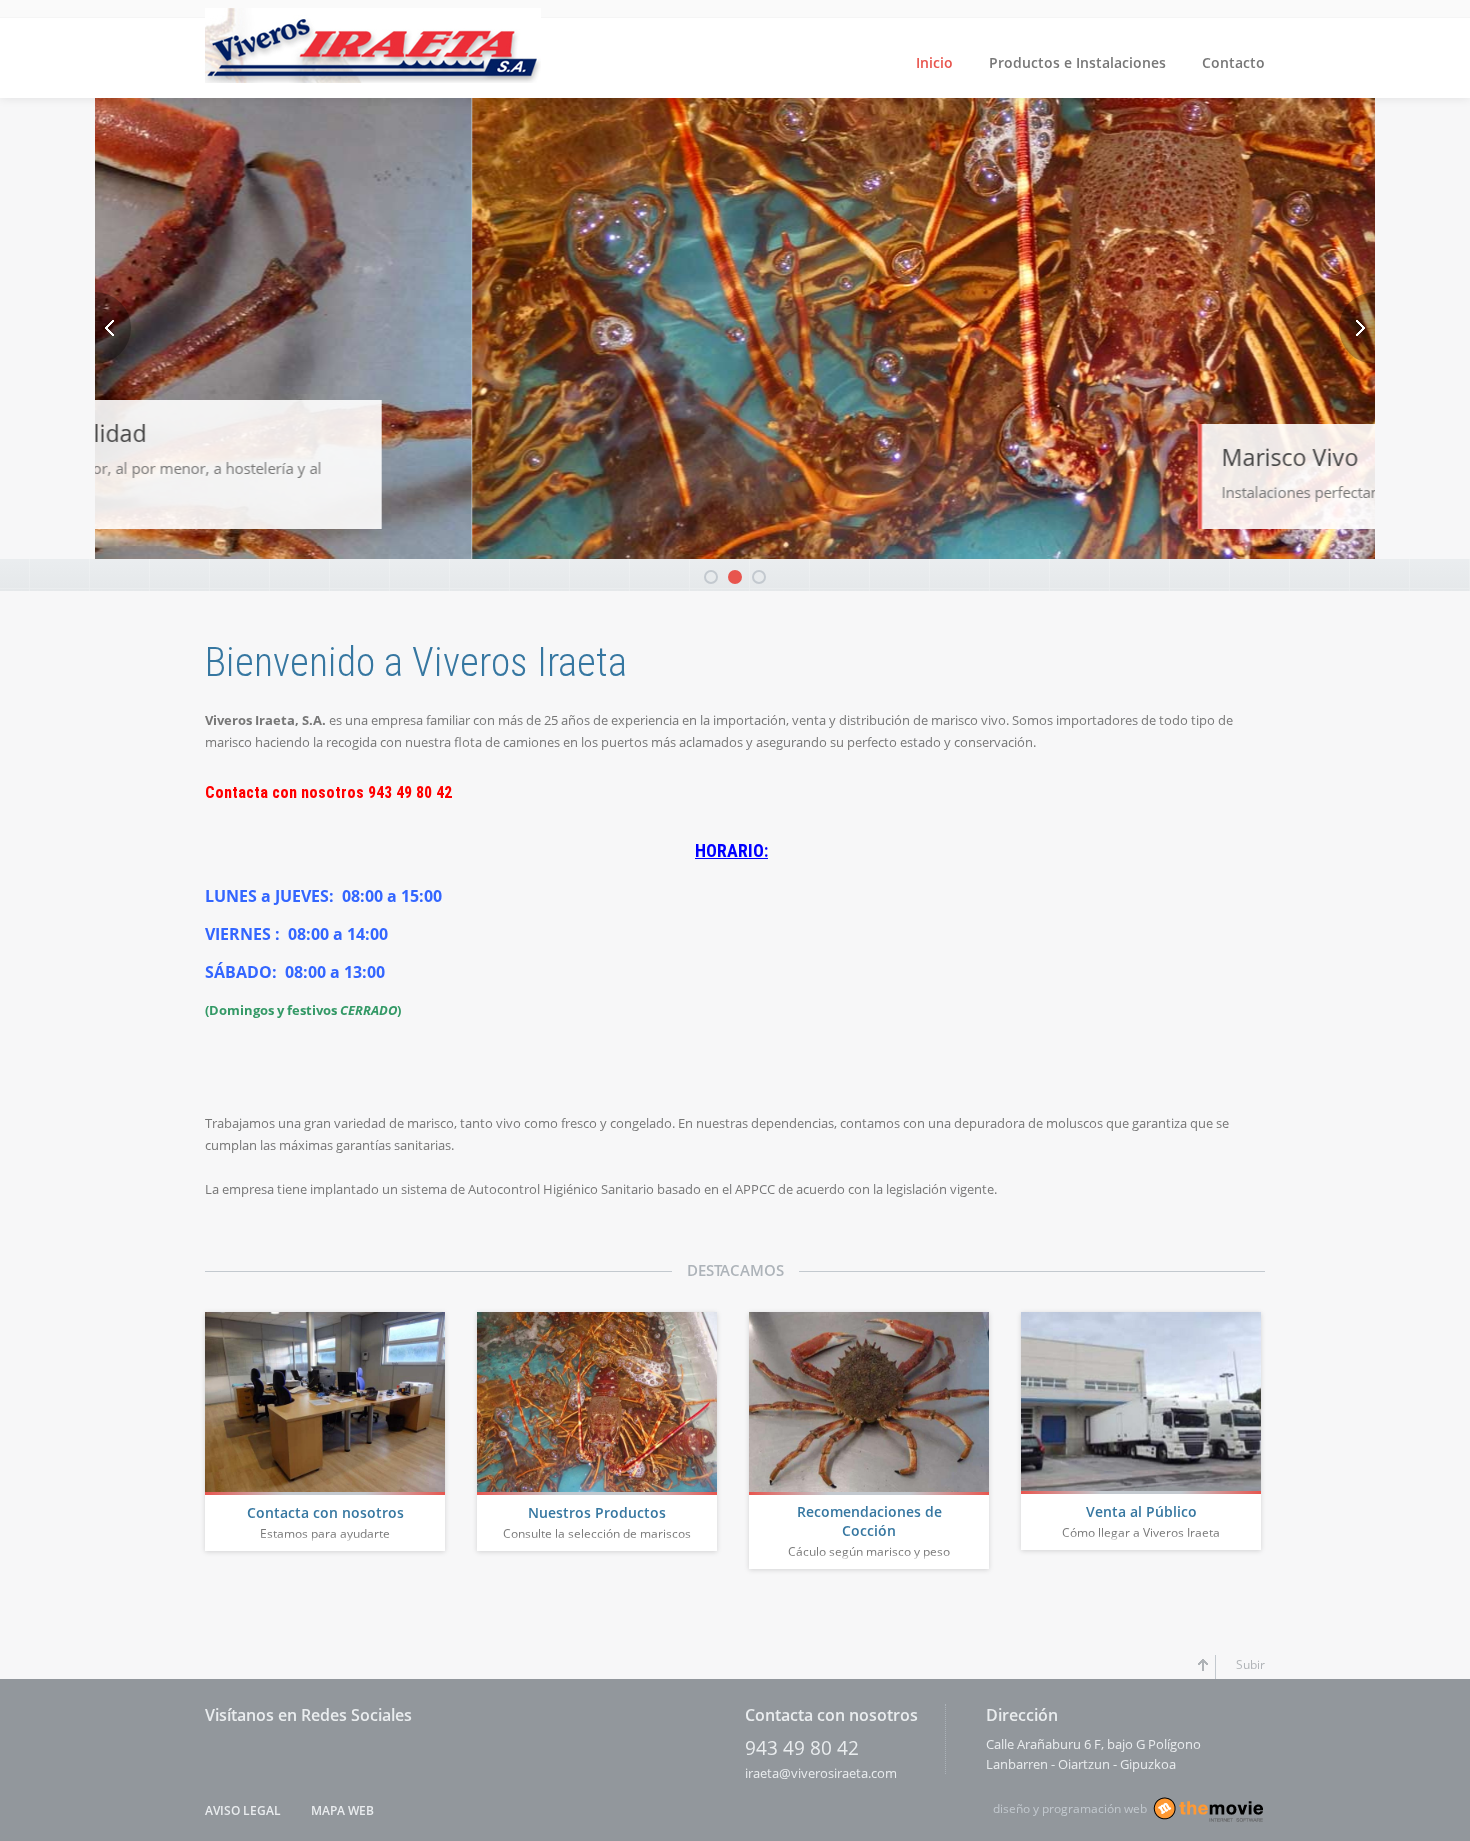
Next (1357, 328)
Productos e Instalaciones (1077, 62)
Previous (113, 328)
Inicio (934, 62)
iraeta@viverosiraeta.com (821, 1773)
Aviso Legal (243, 1810)
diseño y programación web (1070, 1808)
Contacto (1233, 62)
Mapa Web (342, 1810)
